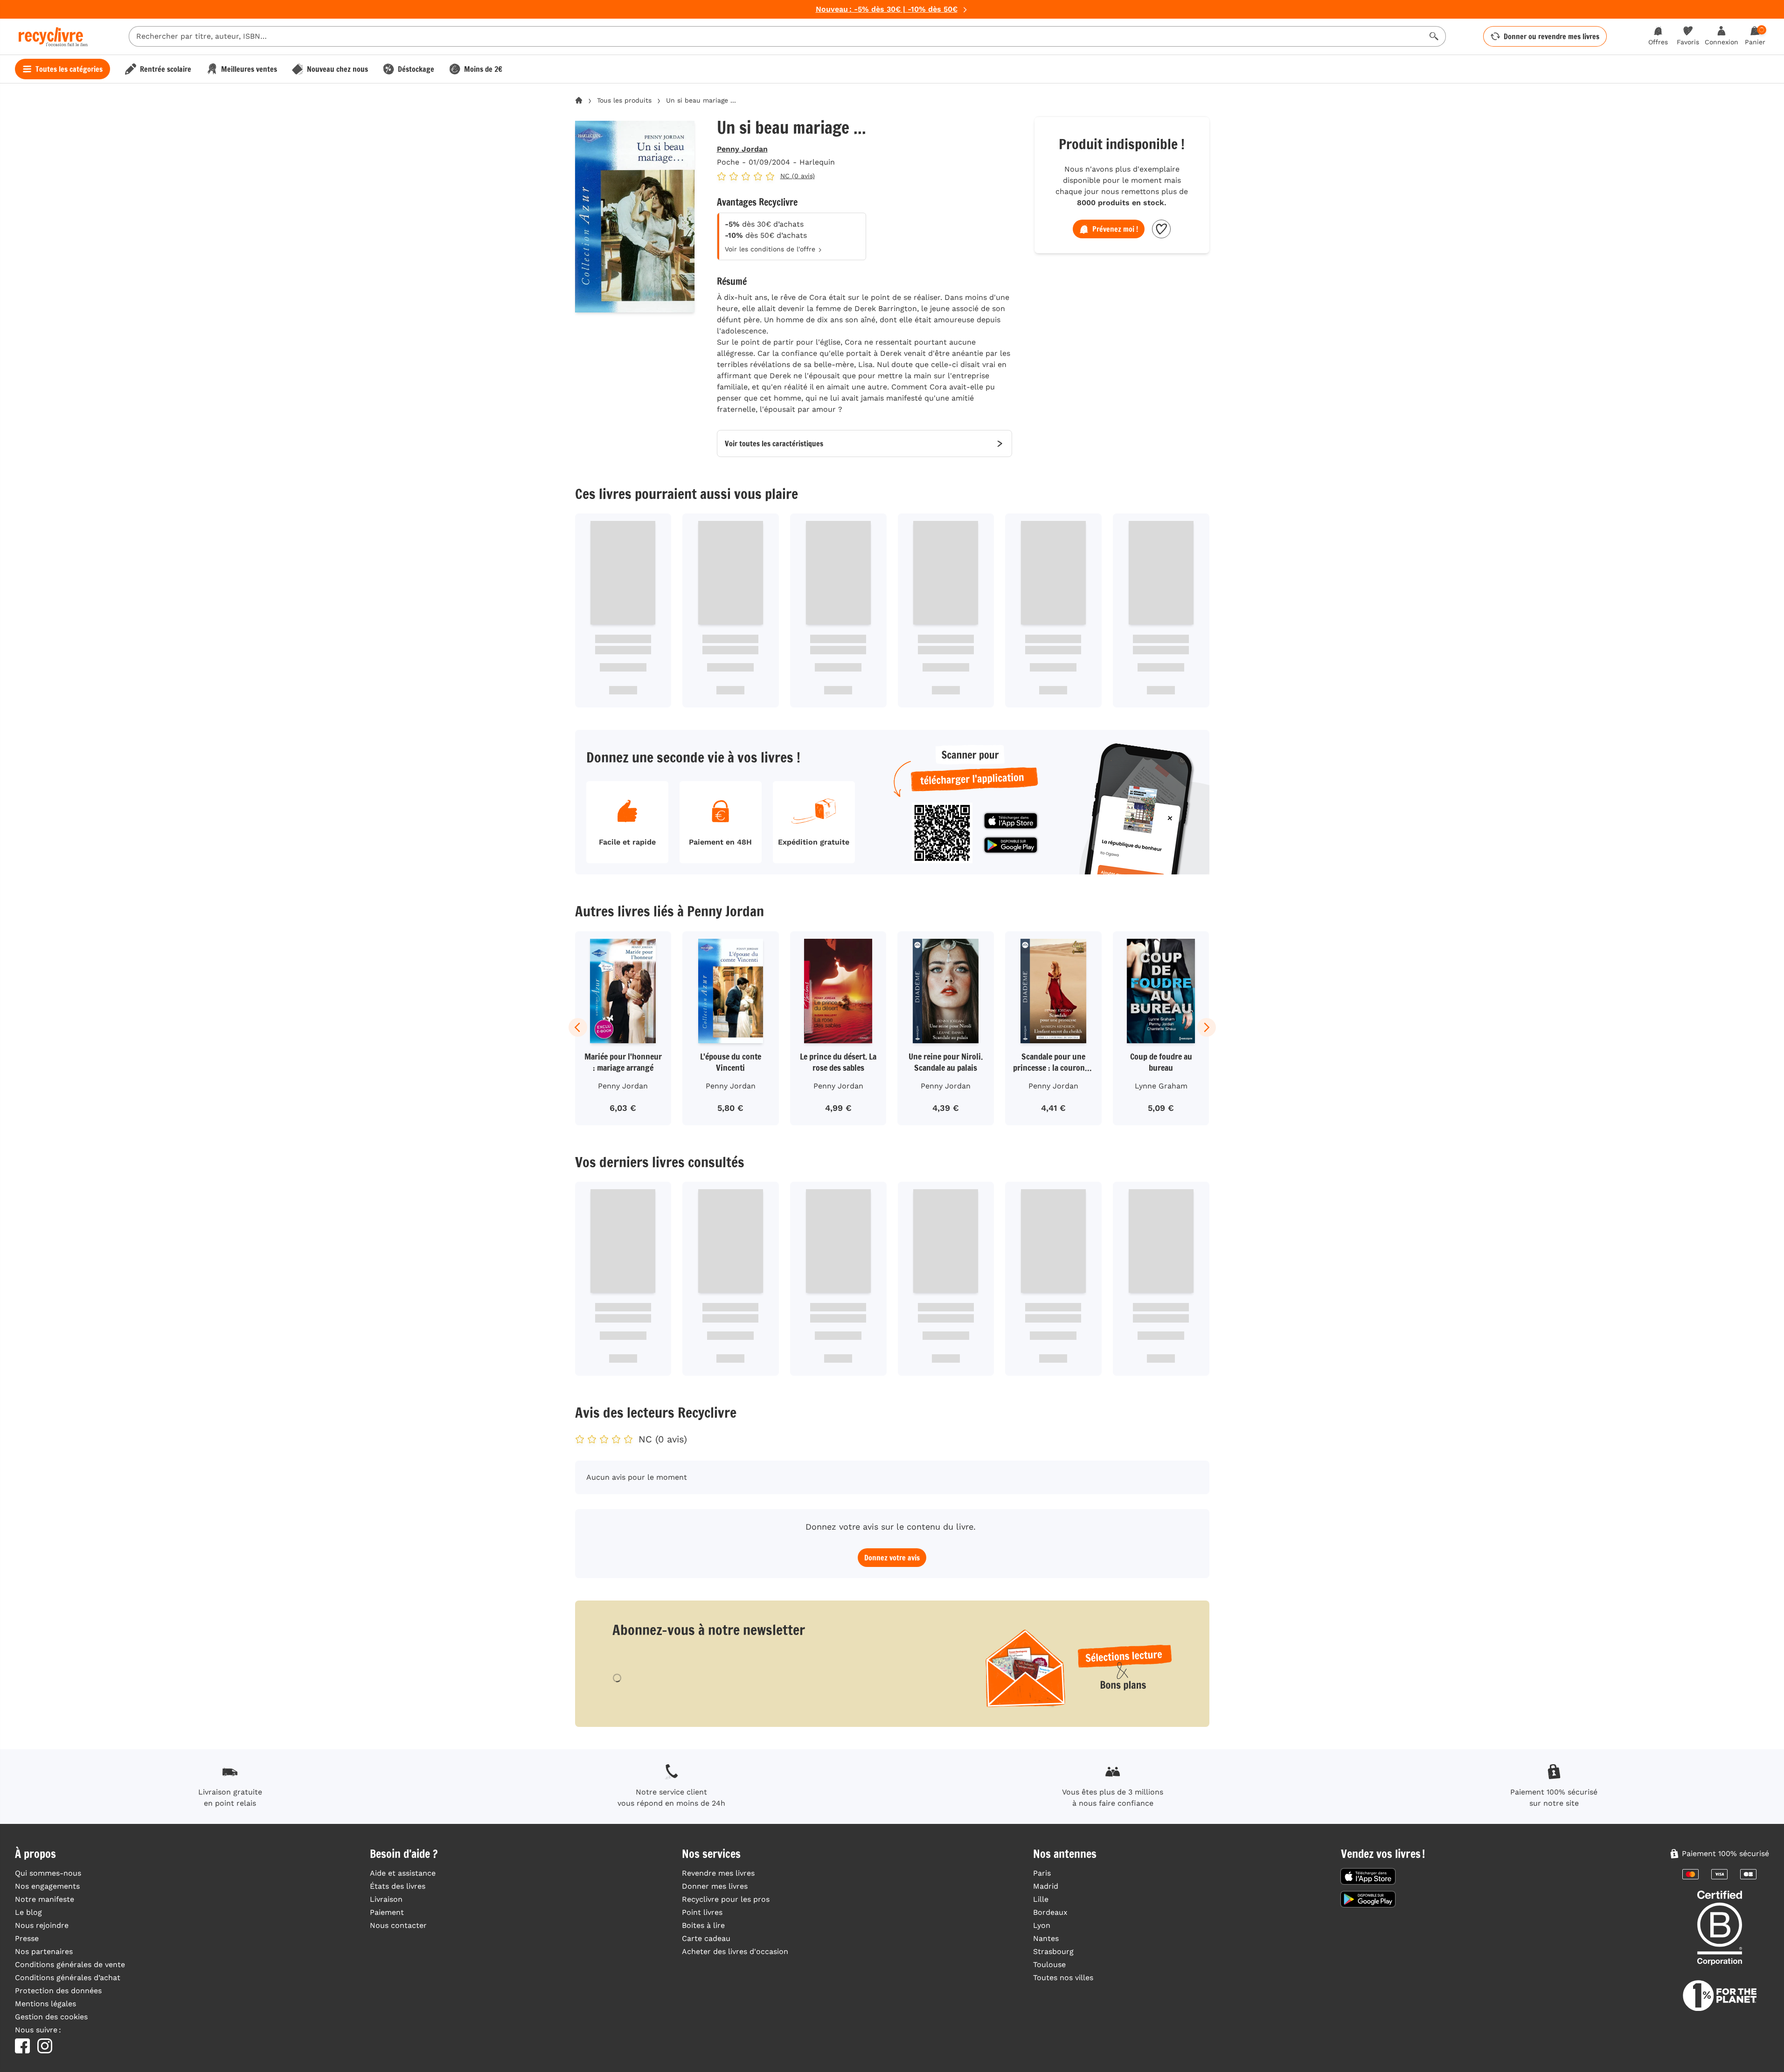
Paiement (387, 1912)
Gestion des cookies (51, 2017)
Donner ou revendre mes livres (1551, 36)
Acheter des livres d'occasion (735, 1951)
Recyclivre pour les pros (726, 1899)
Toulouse (1049, 1965)
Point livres (702, 1912)
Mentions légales (45, 2004)
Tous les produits (624, 100)
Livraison (386, 1899)
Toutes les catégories (69, 69)
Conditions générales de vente (70, 1965)
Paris (1042, 1873)
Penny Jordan (742, 149)
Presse (27, 1938)
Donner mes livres (715, 1886)
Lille (1041, 1899)
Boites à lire (703, 1925)
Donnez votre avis (892, 1558)
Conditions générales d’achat (68, 1978)
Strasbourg (1053, 1951)
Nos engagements (47, 1886)
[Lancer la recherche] (1434, 36)
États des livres (398, 1886)
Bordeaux (1050, 1912)
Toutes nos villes (1063, 1978)
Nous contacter (398, 1925)
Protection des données (58, 1991)
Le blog (28, 1912)
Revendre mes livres (718, 1873)
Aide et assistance (403, 1873)
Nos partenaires (44, 1951)
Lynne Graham (1161, 1086)
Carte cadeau (706, 1938)
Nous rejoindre (42, 1925)
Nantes (1046, 1938)
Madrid (1046, 1886)
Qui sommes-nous (48, 1873)
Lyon (1042, 1925)
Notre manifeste (45, 1899)
